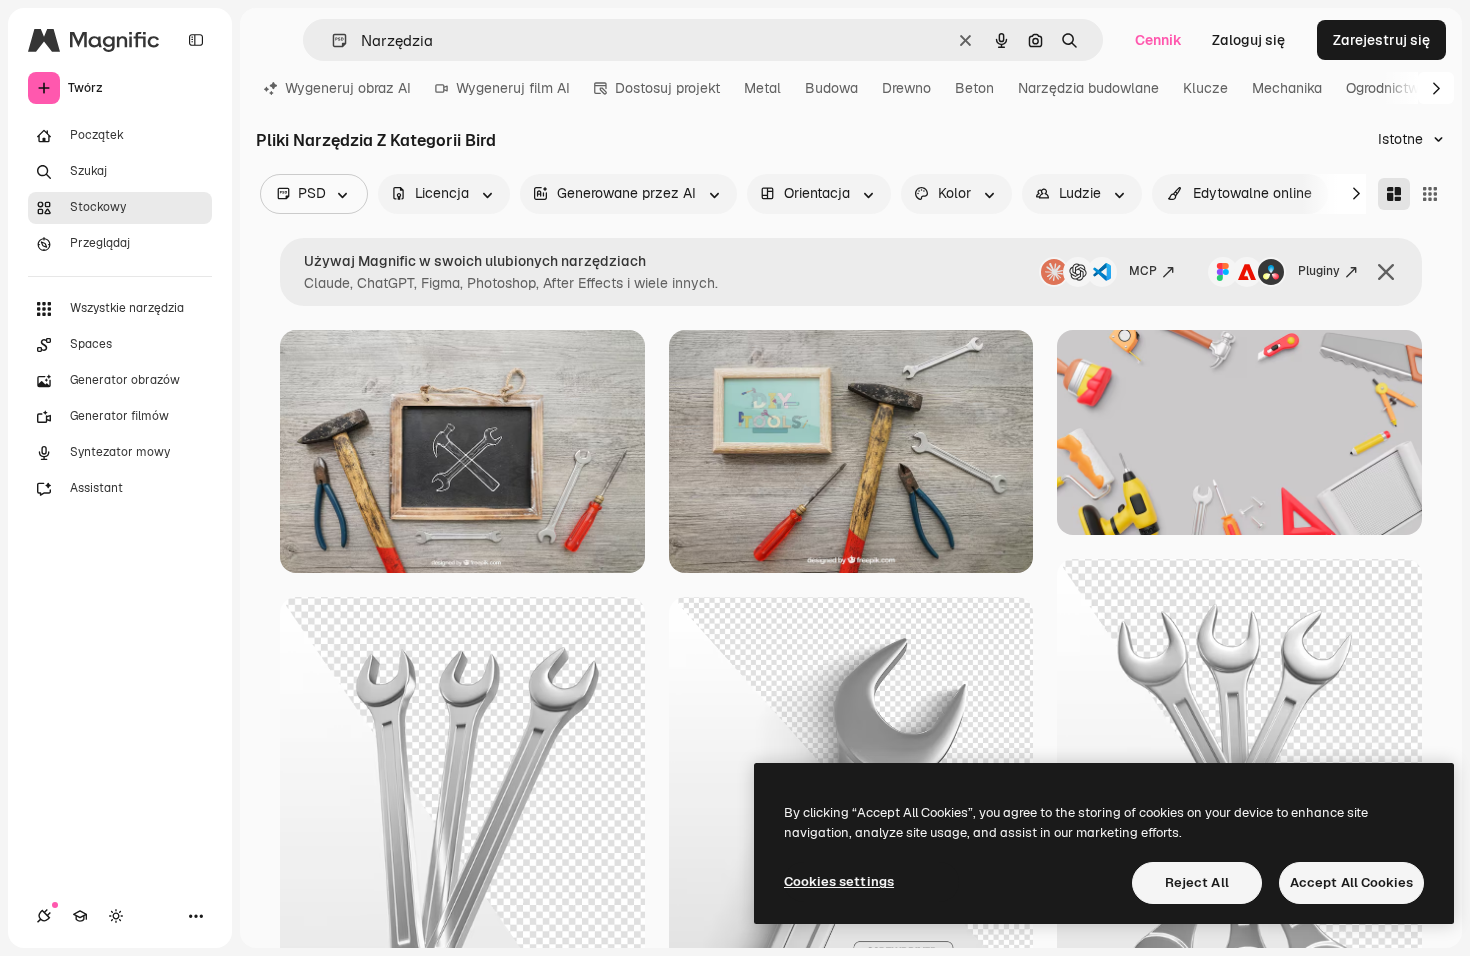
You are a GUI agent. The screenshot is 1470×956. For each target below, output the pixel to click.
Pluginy (1319, 271)
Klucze (1205, 88)
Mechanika (1287, 88)
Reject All (1197, 882)
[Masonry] (1394, 194)
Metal (762, 88)
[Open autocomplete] (331, 40)
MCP (1143, 271)
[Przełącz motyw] (116, 916)
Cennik (1158, 40)
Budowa (831, 88)
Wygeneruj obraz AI (348, 88)
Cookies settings (839, 881)
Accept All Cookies (1351, 882)
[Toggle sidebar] (196, 40)
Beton (974, 88)
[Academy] (80, 916)
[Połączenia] (44, 916)
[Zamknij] (1386, 272)
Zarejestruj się (1381, 40)
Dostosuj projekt (667, 88)
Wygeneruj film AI (513, 88)
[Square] (1430, 194)
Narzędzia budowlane (1088, 88)
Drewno (906, 88)
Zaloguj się (1248, 40)
